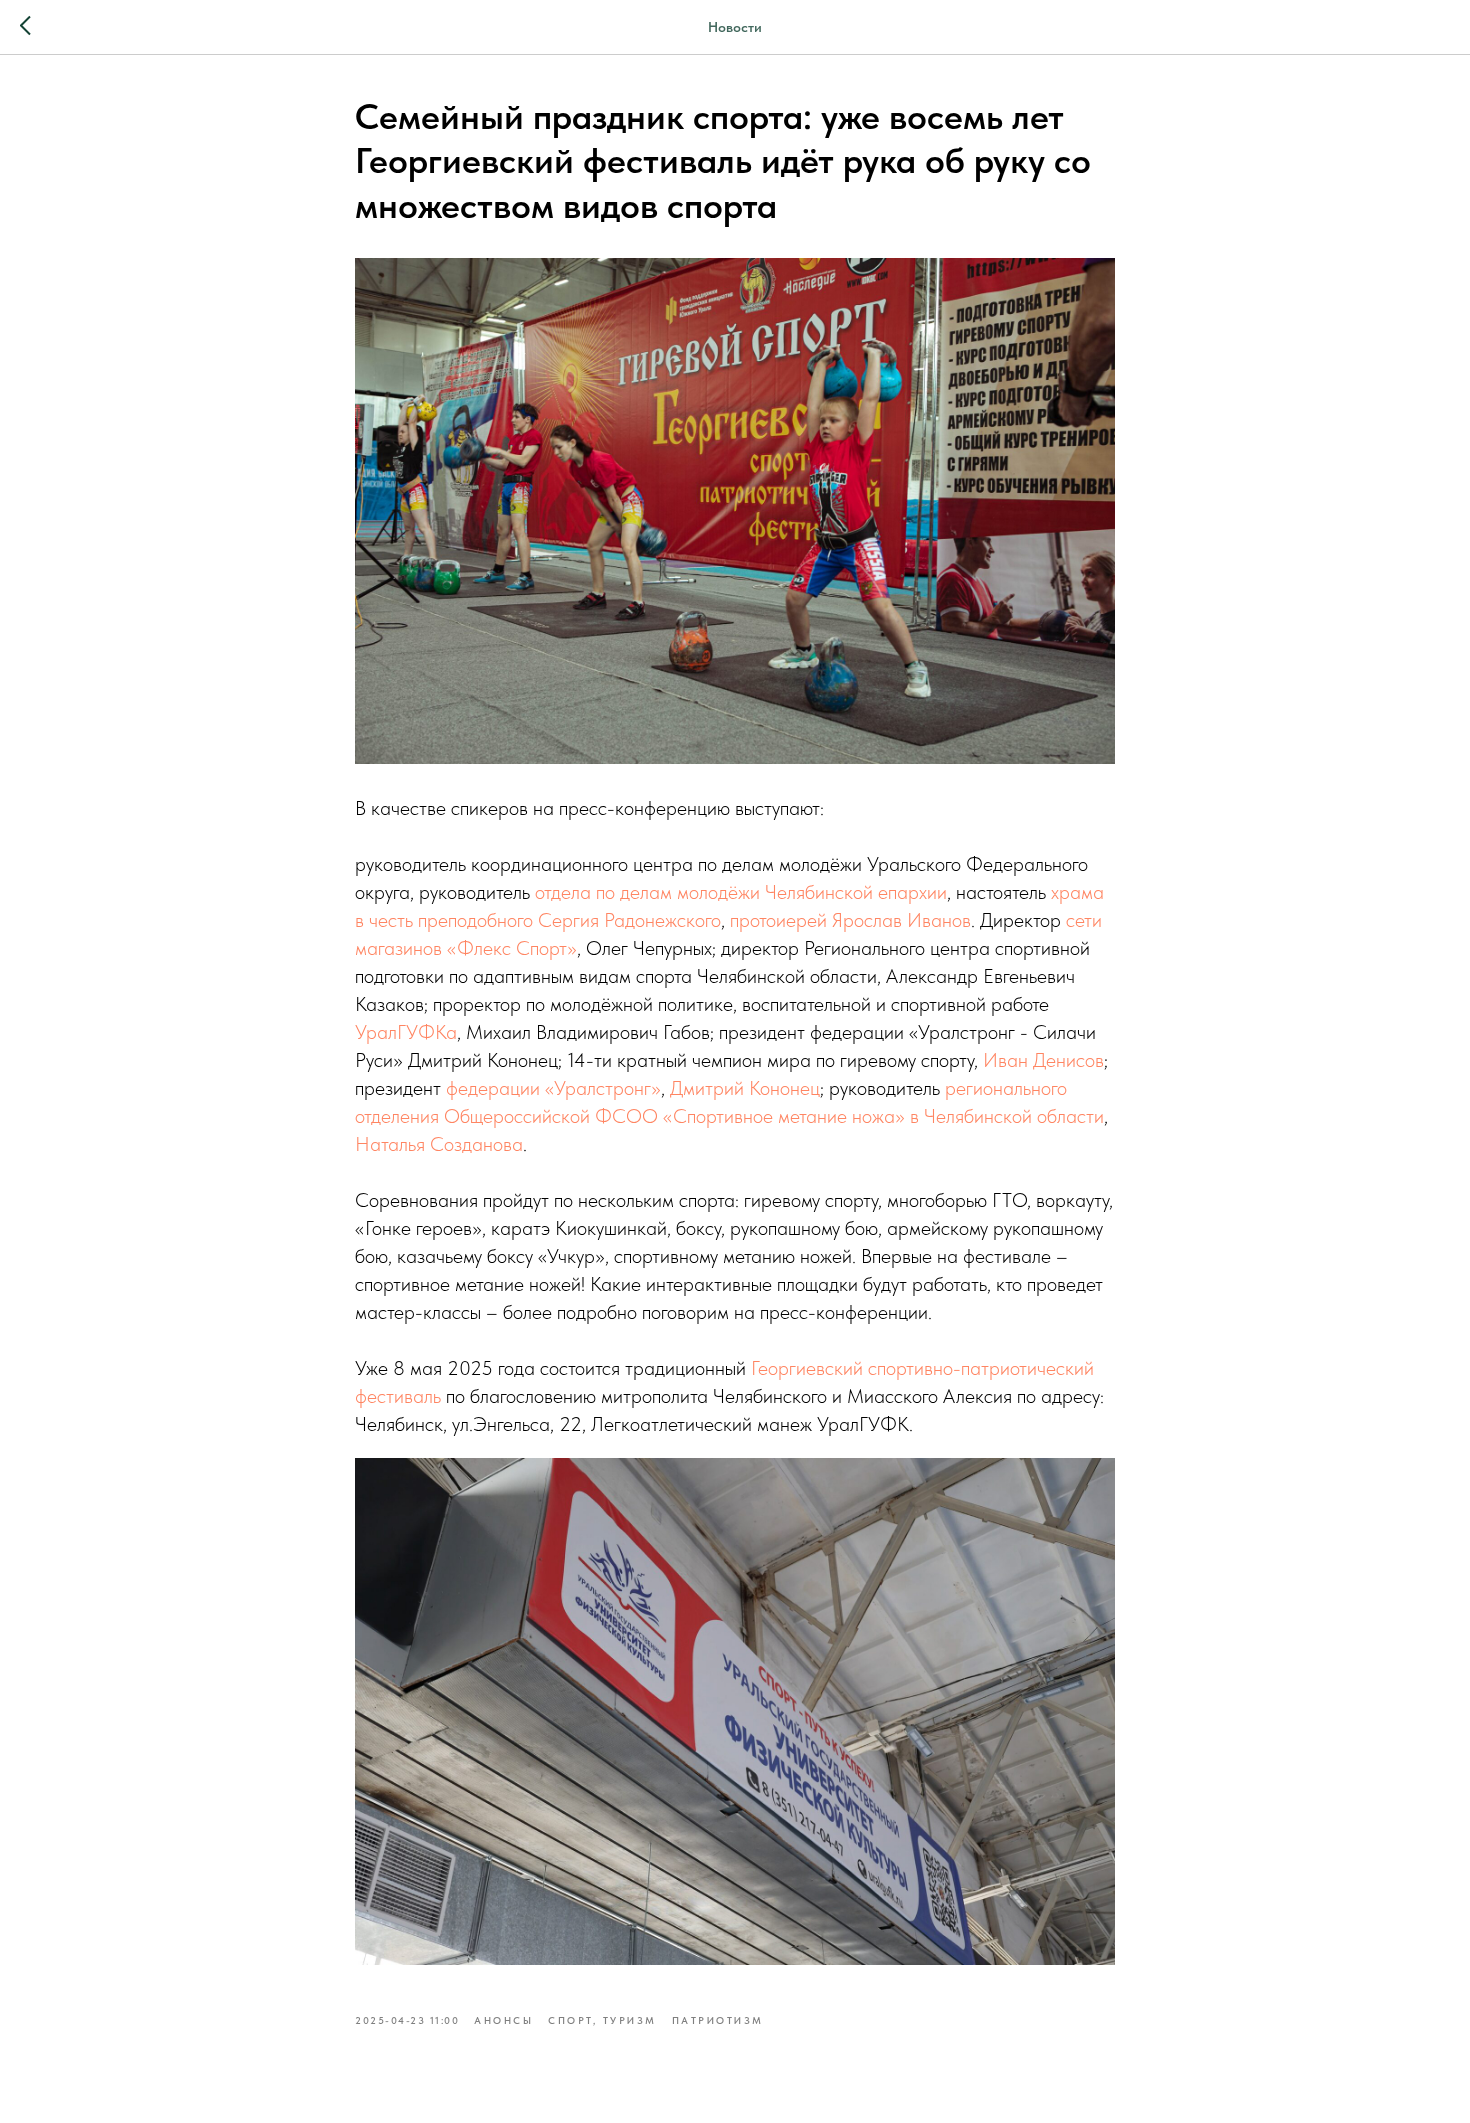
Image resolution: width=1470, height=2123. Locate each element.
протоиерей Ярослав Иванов (850, 920)
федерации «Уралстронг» (553, 1088)
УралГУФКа (406, 1032)
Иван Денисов (1043, 1060)
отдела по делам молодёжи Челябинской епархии (741, 892)
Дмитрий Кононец (745, 1088)
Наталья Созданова (439, 1144)
